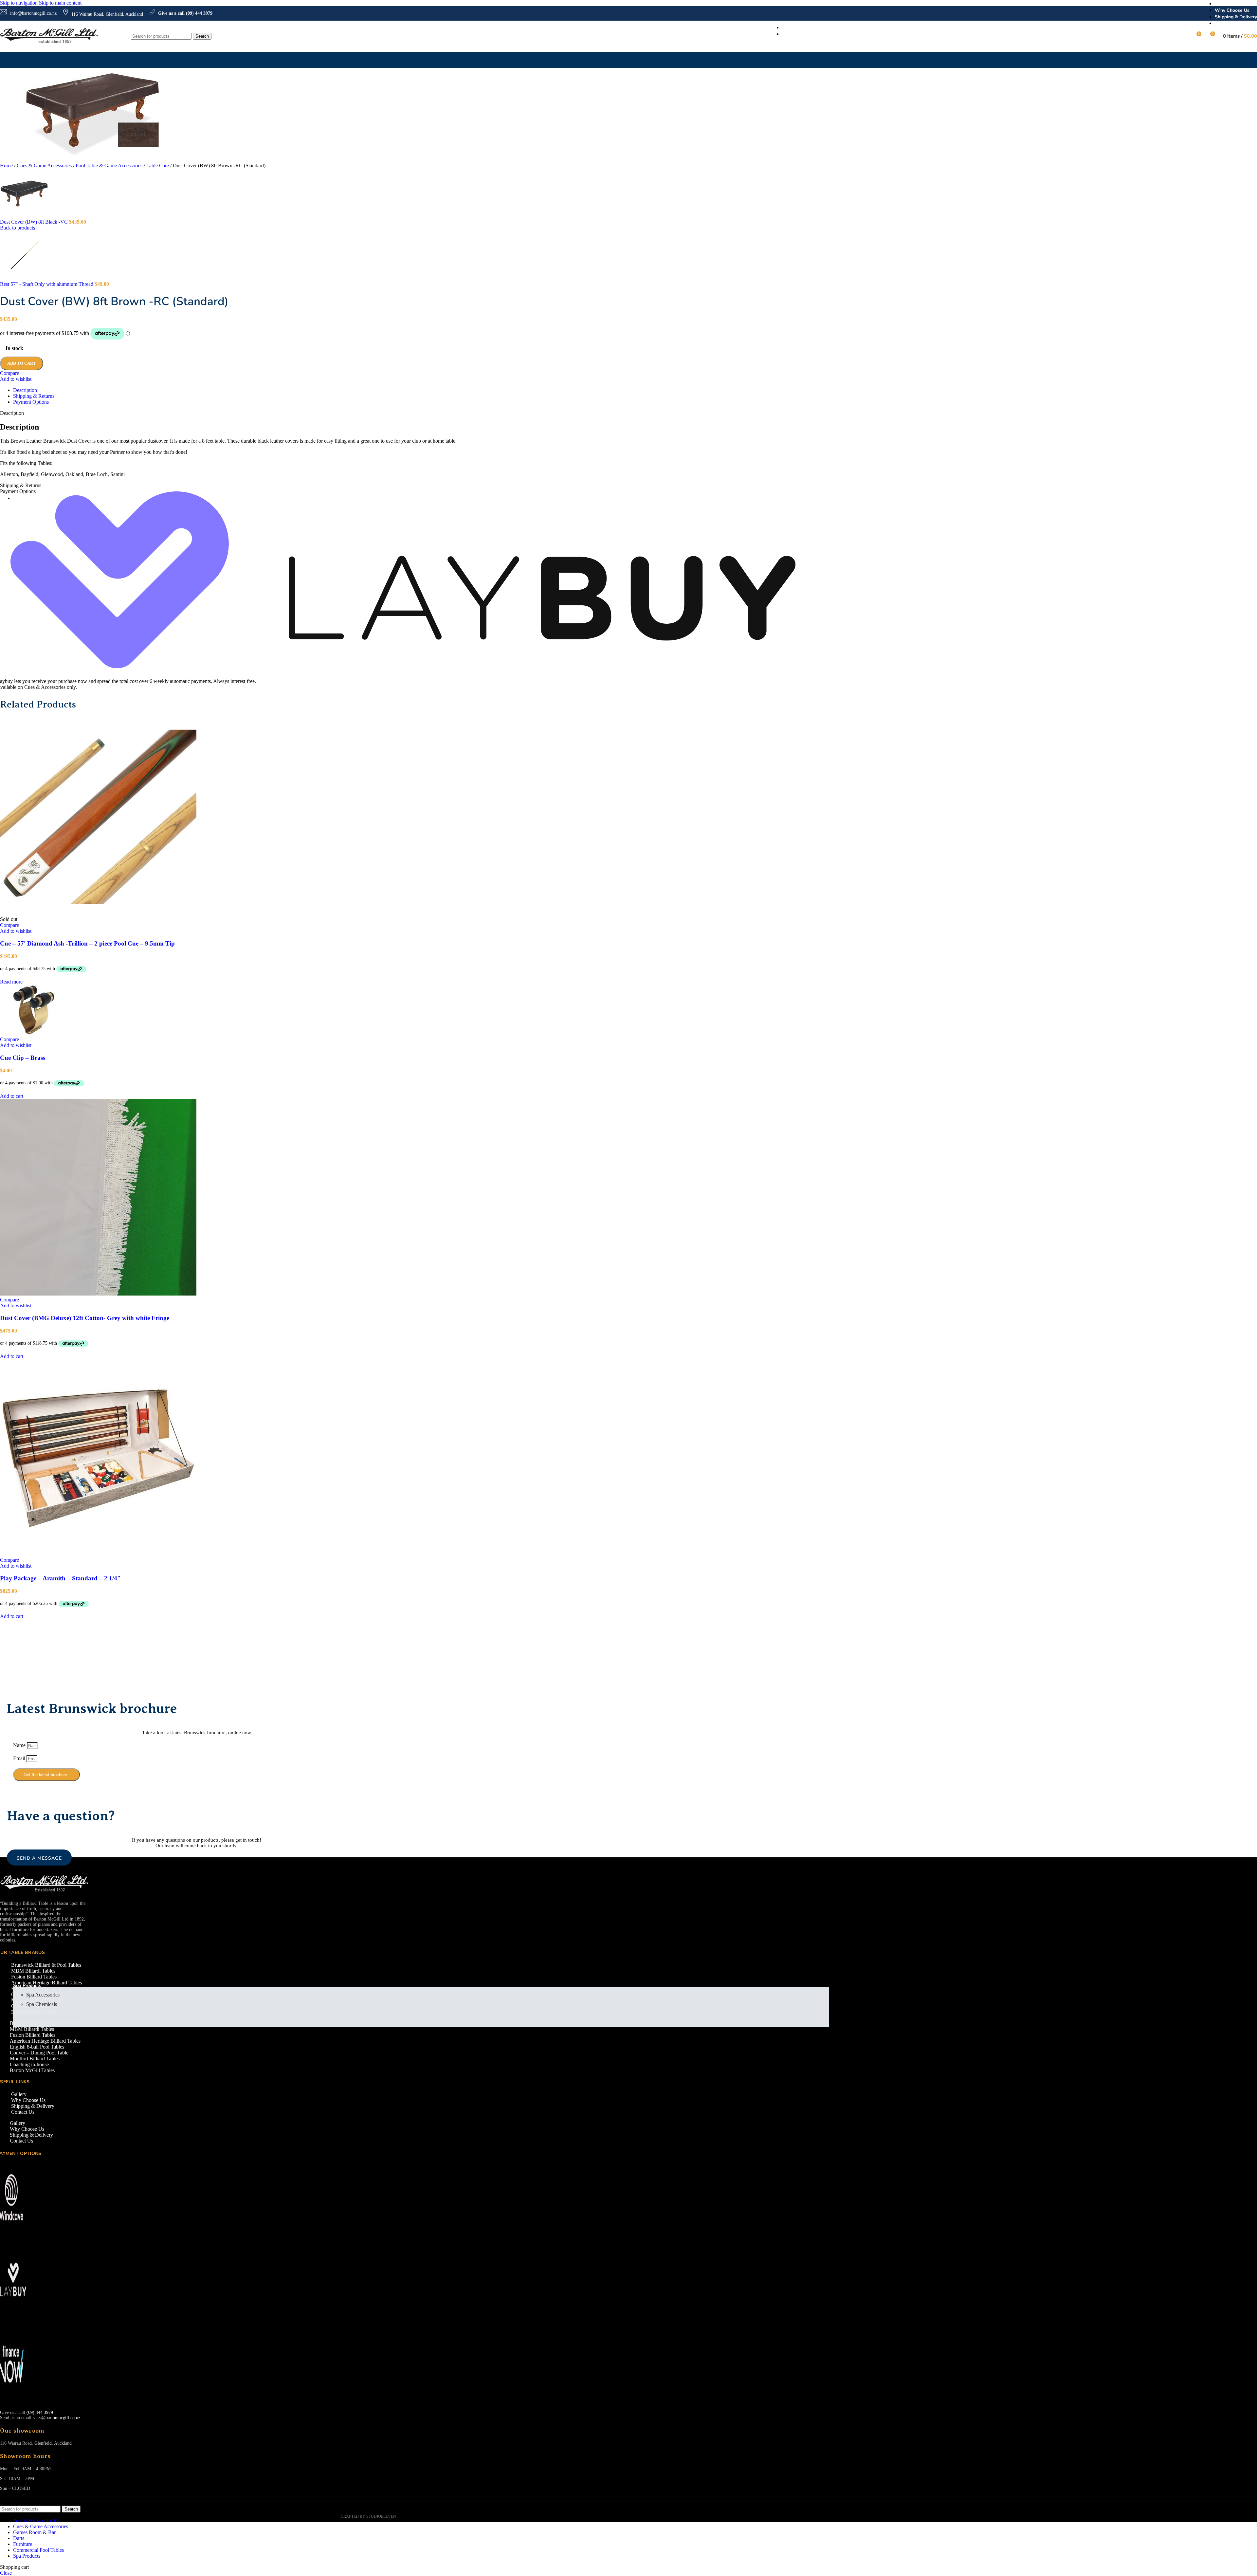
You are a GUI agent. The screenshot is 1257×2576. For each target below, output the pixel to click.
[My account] (1184, 36)
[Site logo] (49, 43)
